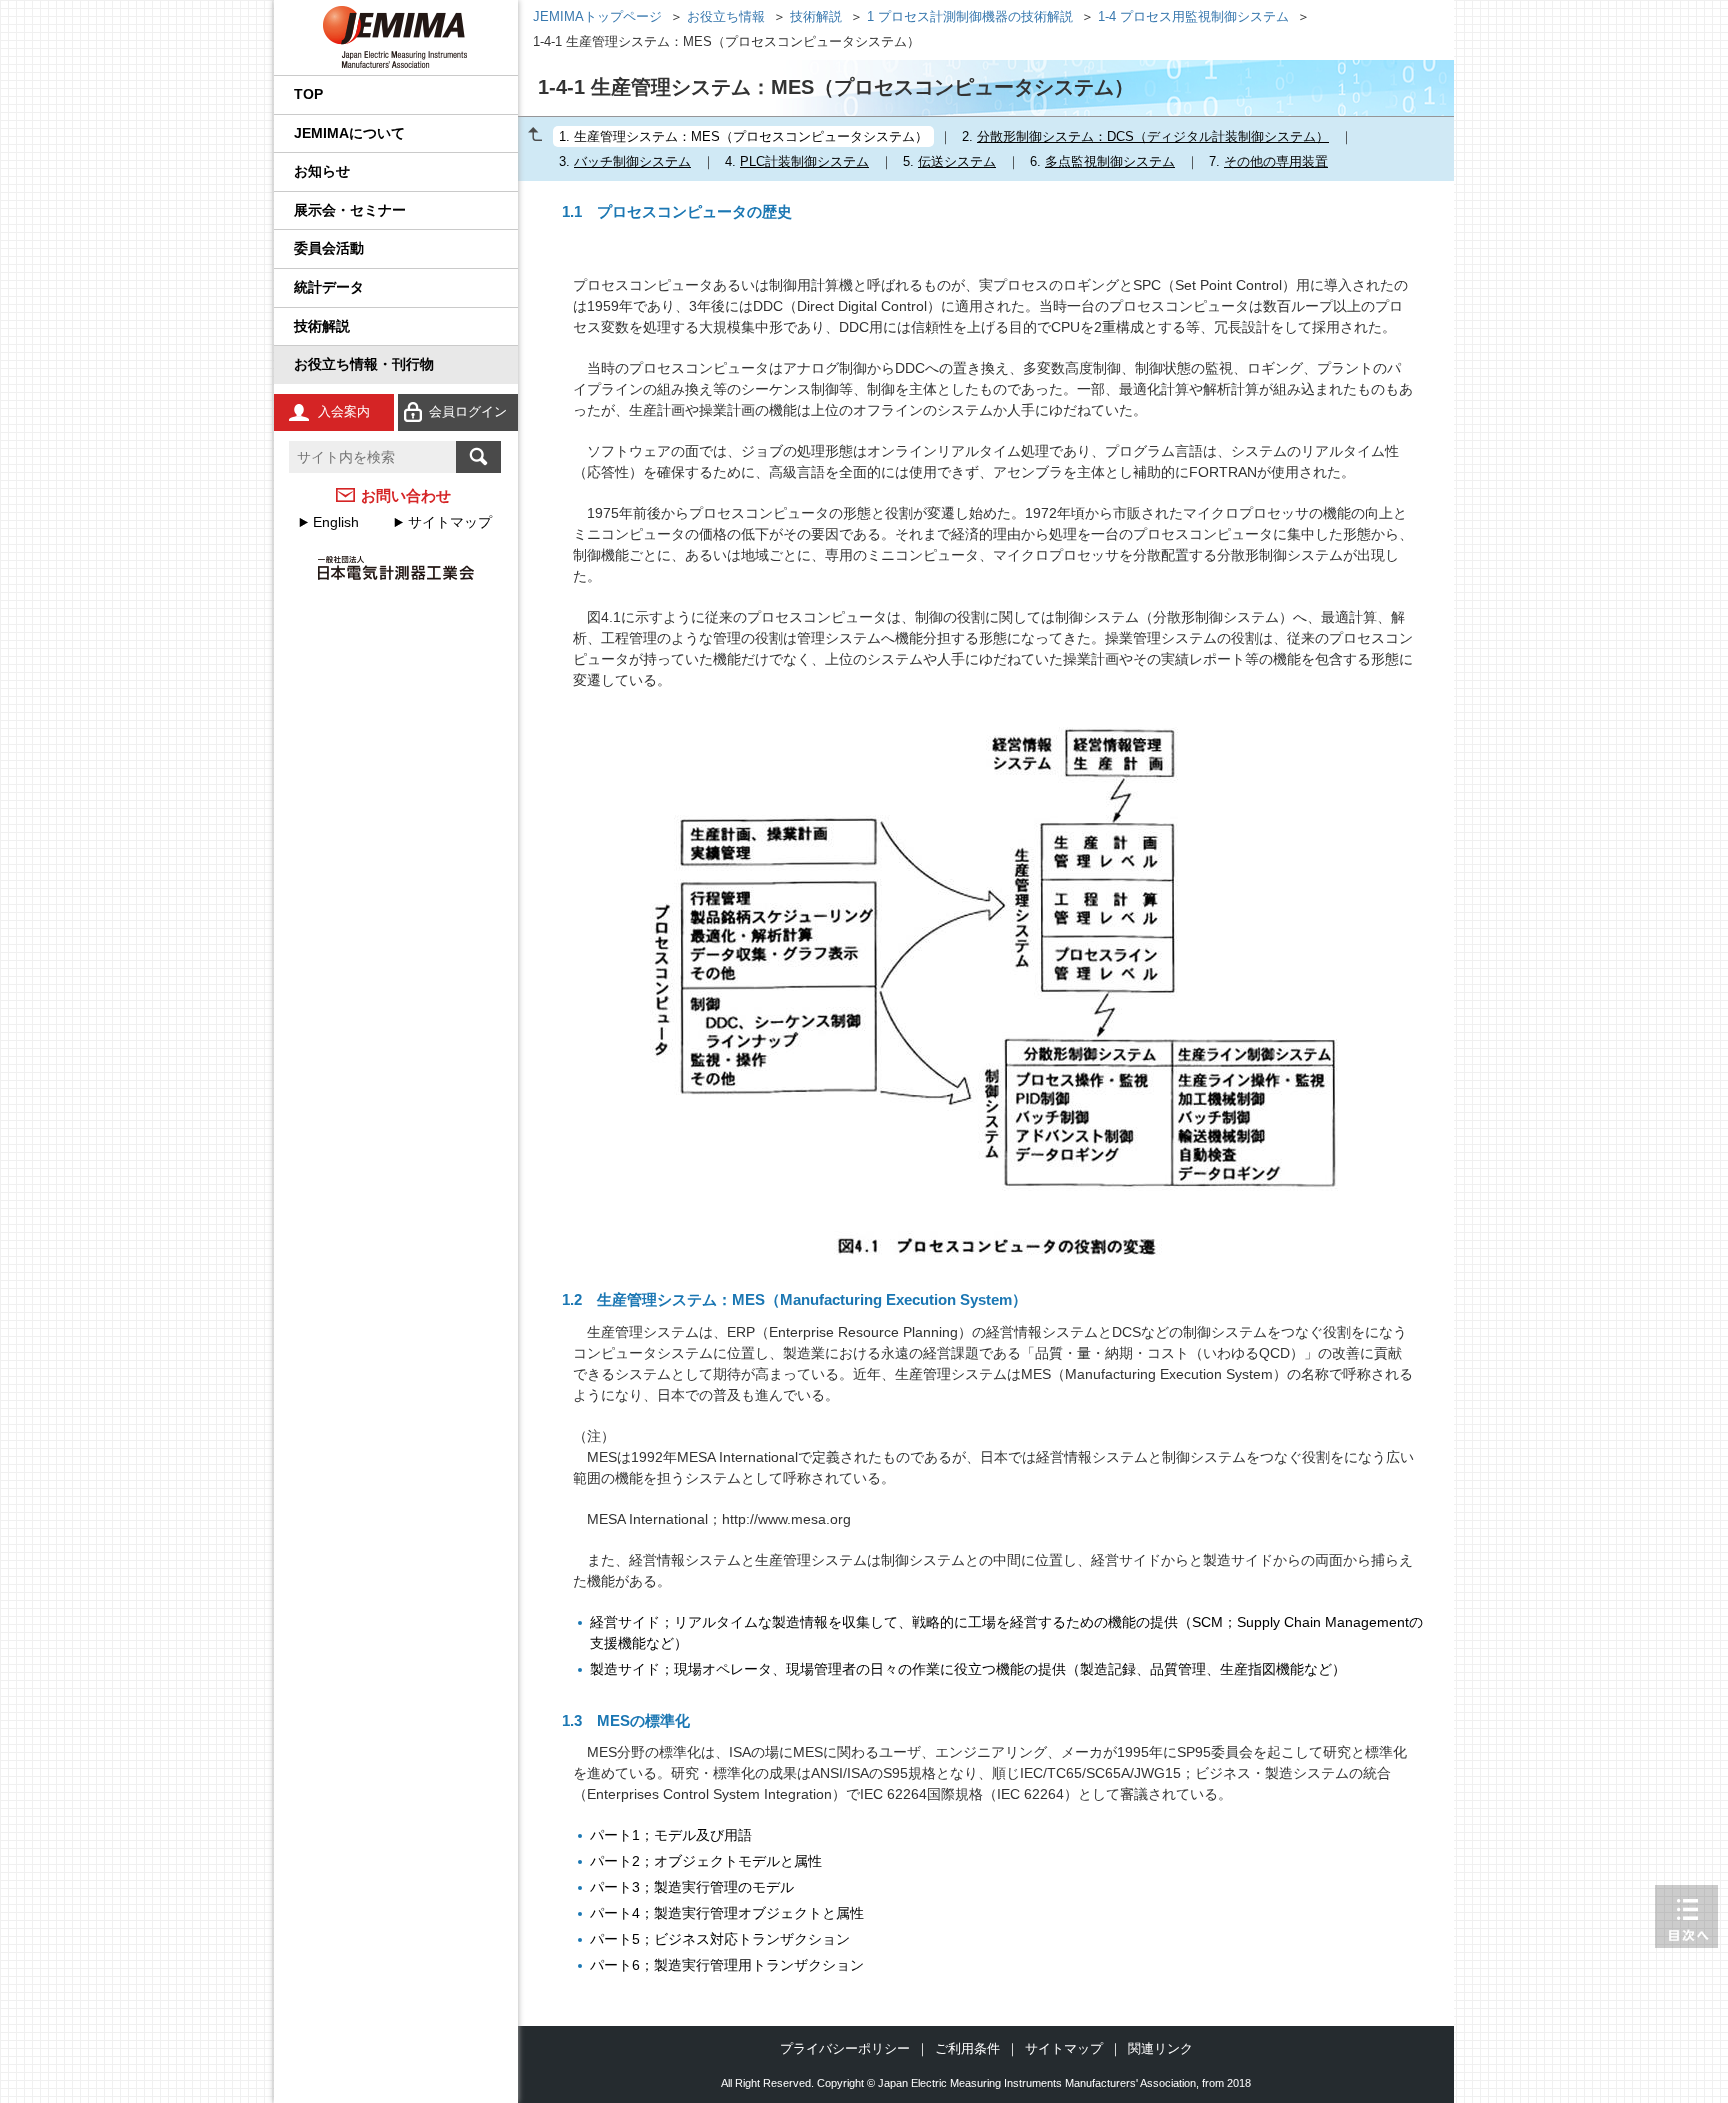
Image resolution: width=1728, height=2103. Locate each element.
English (336, 522)
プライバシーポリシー (845, 2048)
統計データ (329, 287)
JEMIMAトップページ (597, 17)
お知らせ (322, 171)
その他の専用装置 (1276, 161)
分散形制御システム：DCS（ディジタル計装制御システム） (1153, 136)
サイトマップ (450, 522)
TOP (308, 94)
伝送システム (957, 161)
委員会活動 (329, 248)
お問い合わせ (406, 495)
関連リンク (1160, 2048)
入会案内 (344, 411)
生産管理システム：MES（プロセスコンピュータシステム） (751, 136)
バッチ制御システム (632, 161)
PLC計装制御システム (804, 161)
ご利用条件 (967, 2048)
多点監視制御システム (1110, 161)
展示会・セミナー (350, 210)
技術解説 (322, 326)
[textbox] (372, 457)
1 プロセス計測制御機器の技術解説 (970, 17)
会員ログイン (468, 411)
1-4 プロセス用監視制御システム (1193, 17)
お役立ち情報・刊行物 (364, 364)
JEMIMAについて (349, 133)
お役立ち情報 (726, 17)
